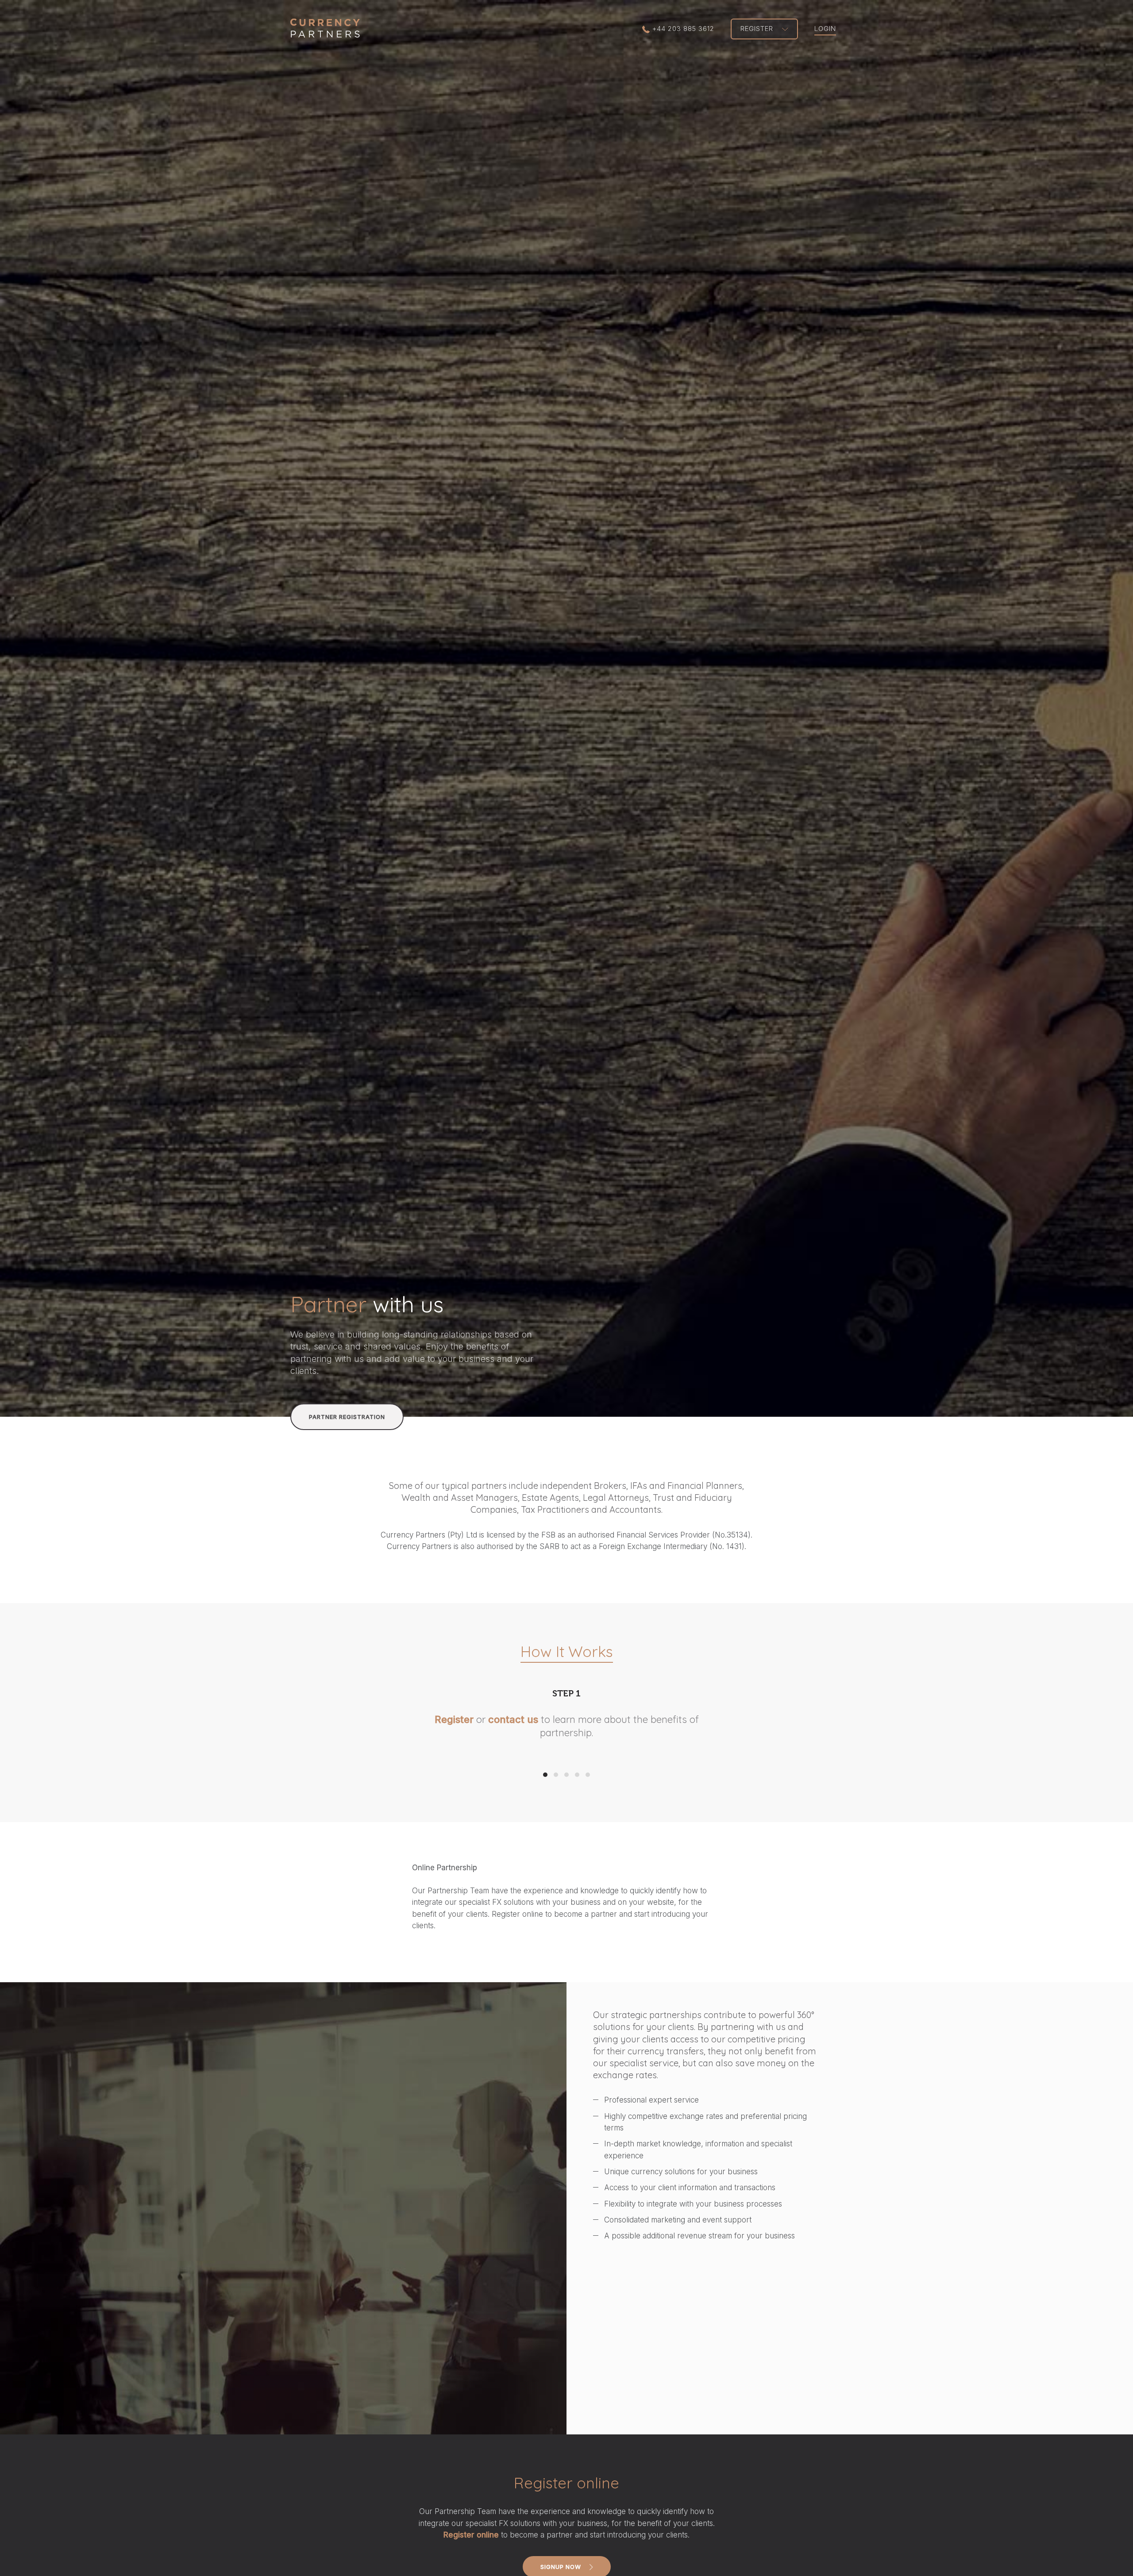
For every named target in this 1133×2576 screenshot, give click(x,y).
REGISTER (758, 29)
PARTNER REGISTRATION (347, 1417)
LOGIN (825, 29)
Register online (471, 2548)
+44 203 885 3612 (683, 29)
